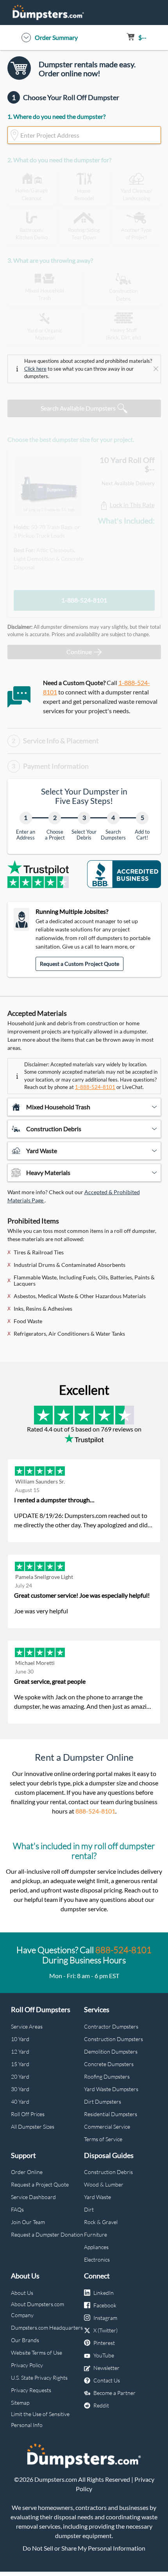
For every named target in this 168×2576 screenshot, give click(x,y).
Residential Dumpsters (111, 2114)
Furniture (96, 2234)
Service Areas (27, 2026)
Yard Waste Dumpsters (111, 2089)
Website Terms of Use (37, 2353)
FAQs (17, 2209)
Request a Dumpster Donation (47, 2234)
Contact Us (107, 2380)
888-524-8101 (95, 1811)
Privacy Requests (31, 2390)
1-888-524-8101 (84, 600)
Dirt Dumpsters (103, 2102)
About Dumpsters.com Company (38, 2310)
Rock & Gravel (101, 2222)
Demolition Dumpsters (111, 2051)
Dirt (89, 2209)
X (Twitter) (105, 2330)
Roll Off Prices (28, 2114)
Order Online (27, 2172)
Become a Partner (114, 2393)
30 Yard (20, 2089)
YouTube (104, 2355)
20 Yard (20, 2076)
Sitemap (20, 2403)
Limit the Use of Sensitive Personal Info (40, 2419)
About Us (22, 2293)
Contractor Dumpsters (111, 2026)
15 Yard (20, 2064)
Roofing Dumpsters (107, 2076)
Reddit (101, 2405)
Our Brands (25, 2340)
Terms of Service (103, 2139)
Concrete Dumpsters (109, 2064)
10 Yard (20, 2039)
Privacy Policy (27, 2365)
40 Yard (20, 2102)
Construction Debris (108, 2172)
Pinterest (104, 2343)
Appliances (96, 2247)
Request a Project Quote (40, 2184)
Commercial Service (107, 2127)
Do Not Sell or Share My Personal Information (84, 2548)
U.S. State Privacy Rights (39, 2378)
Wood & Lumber (104, 2184)
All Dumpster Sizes (33, 2127)
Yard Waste (97, 2197)
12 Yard (20, 2051)
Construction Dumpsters (113, 2039)
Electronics (97, 2259)
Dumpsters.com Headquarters (47, 2328)
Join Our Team (28, 2222)
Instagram (105, 2318)
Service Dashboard (33, 2197)
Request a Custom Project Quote (80, 964)
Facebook (105, 2305)
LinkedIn (104, 2293)
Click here (35, 369)
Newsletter (106, 2368)
